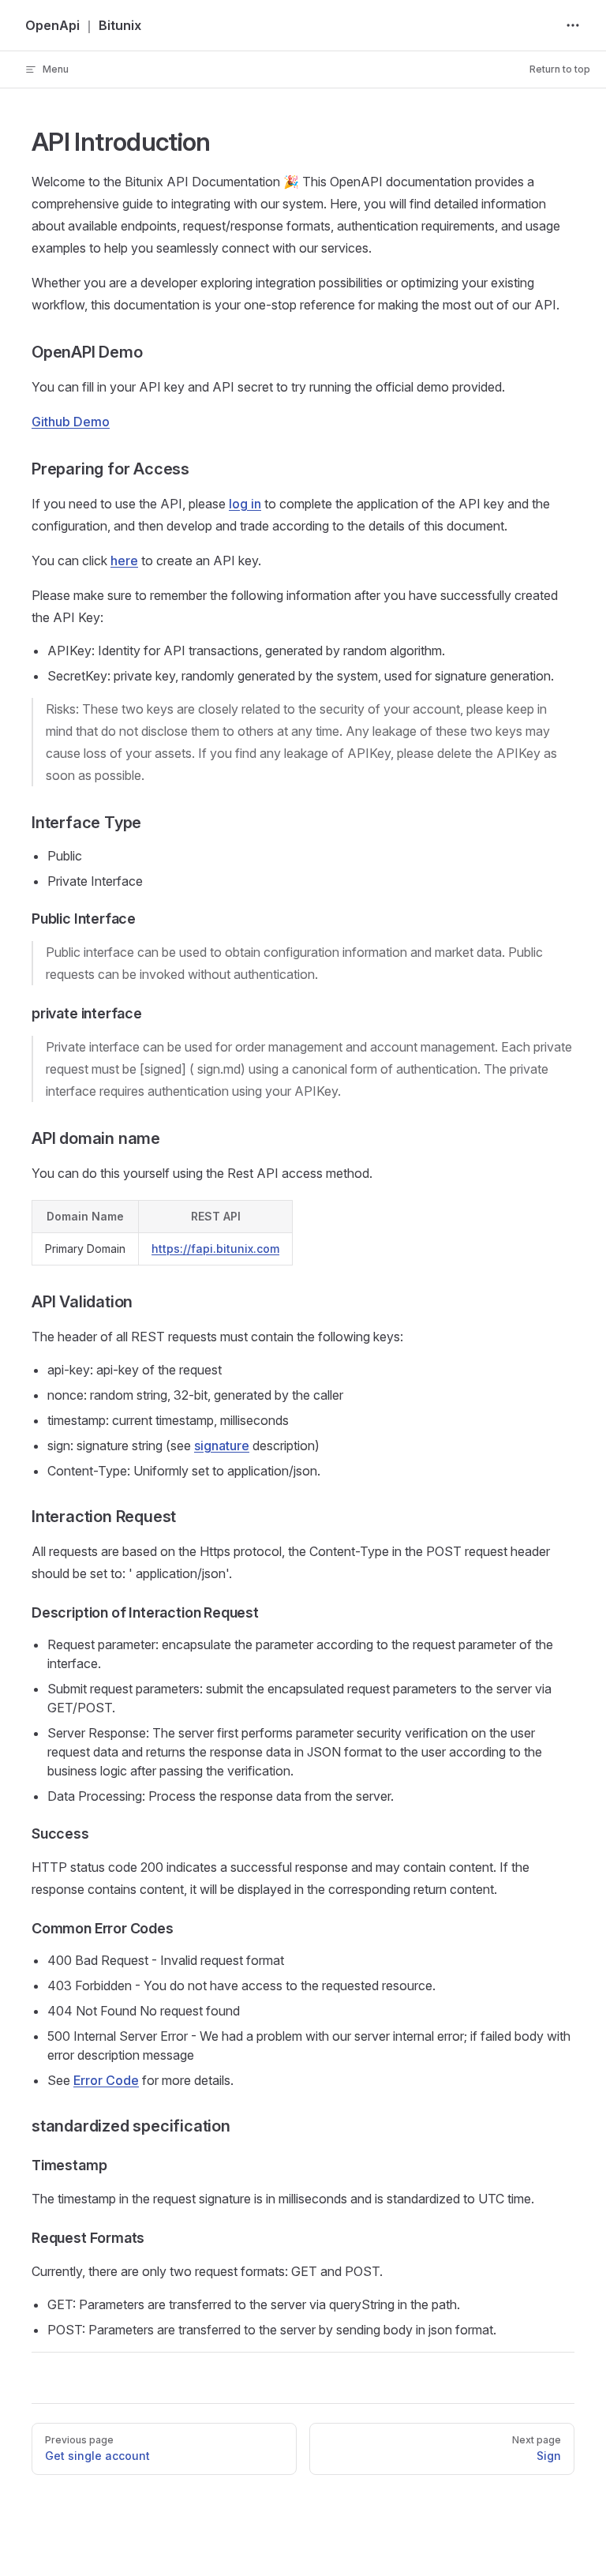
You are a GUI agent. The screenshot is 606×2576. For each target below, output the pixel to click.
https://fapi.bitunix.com (215, 1249)
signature (222, 1445)
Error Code (106, 2080)
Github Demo (71, 422)
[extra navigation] (573, 25)
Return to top (560, 69)
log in (245, 504)
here (124, 561)
